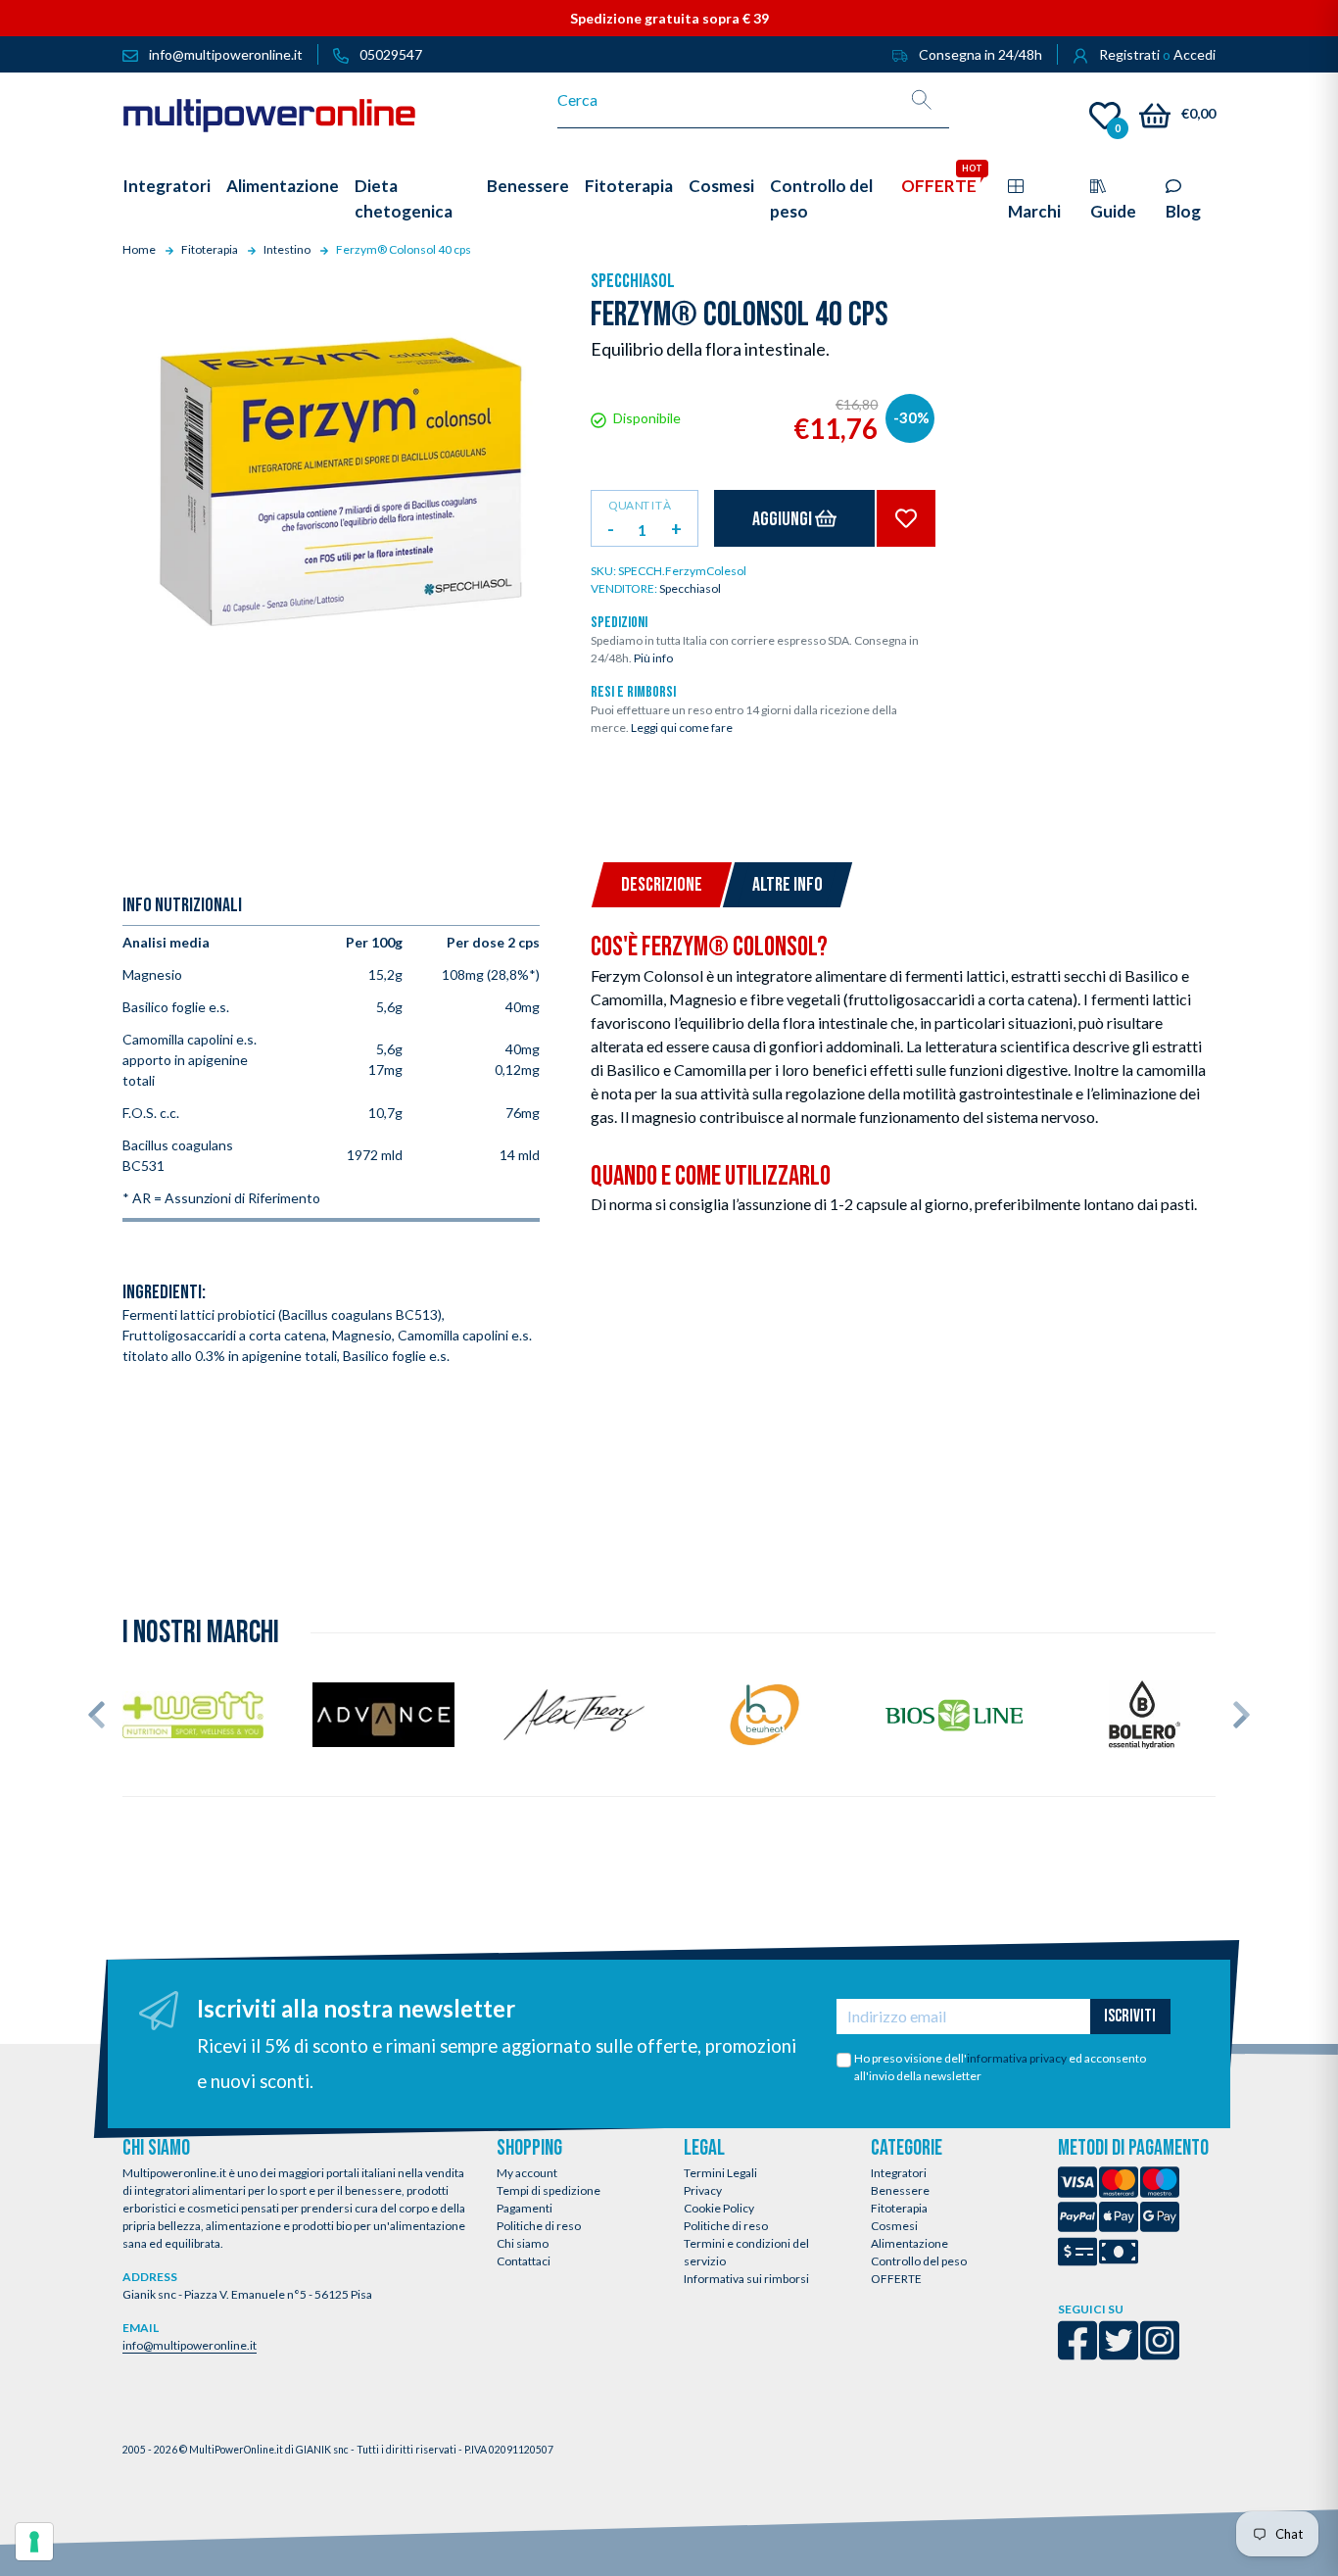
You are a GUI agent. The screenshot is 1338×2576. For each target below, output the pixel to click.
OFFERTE (896, 2279)
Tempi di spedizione (549, 2190)
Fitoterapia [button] (629, 186)
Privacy (703, 2190)
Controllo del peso (919, 2261)
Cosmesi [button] (721, 186)
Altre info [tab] (788, 885)
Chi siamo (523, 2243)
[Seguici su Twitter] (1119, 2353)
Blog (1183, 211)
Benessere (900, 2190)
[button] (96, 1715)
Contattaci (524, 2261)
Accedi (1195, 54)
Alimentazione (909, 2243)
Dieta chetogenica (404, 198)
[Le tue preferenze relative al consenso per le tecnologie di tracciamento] (34, 2542)
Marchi (1034, 211)
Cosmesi (894, 2226)
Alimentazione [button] (283, 186)
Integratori (899, 2173)
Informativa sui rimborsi (746, 2279)
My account (527, 2173)
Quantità (639, 505)
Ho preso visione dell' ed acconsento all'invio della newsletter (1000, 2067)
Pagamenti (525, 2208)
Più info (653, 658)
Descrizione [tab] (662, 885)
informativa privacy (1017, 2058)
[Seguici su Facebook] (1077, 2353)
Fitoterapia (899, 2208)
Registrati (1129, 54)
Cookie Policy (719, 2208)
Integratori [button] (167, 186)
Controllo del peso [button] (821, 198)
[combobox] (726, 100)
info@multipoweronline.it (190, 2345)
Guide (1113, 211)
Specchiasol (633, 281)
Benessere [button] (528, 186)
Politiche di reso (539, 2226)
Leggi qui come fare (682, 728)
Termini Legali (720, 2173)
